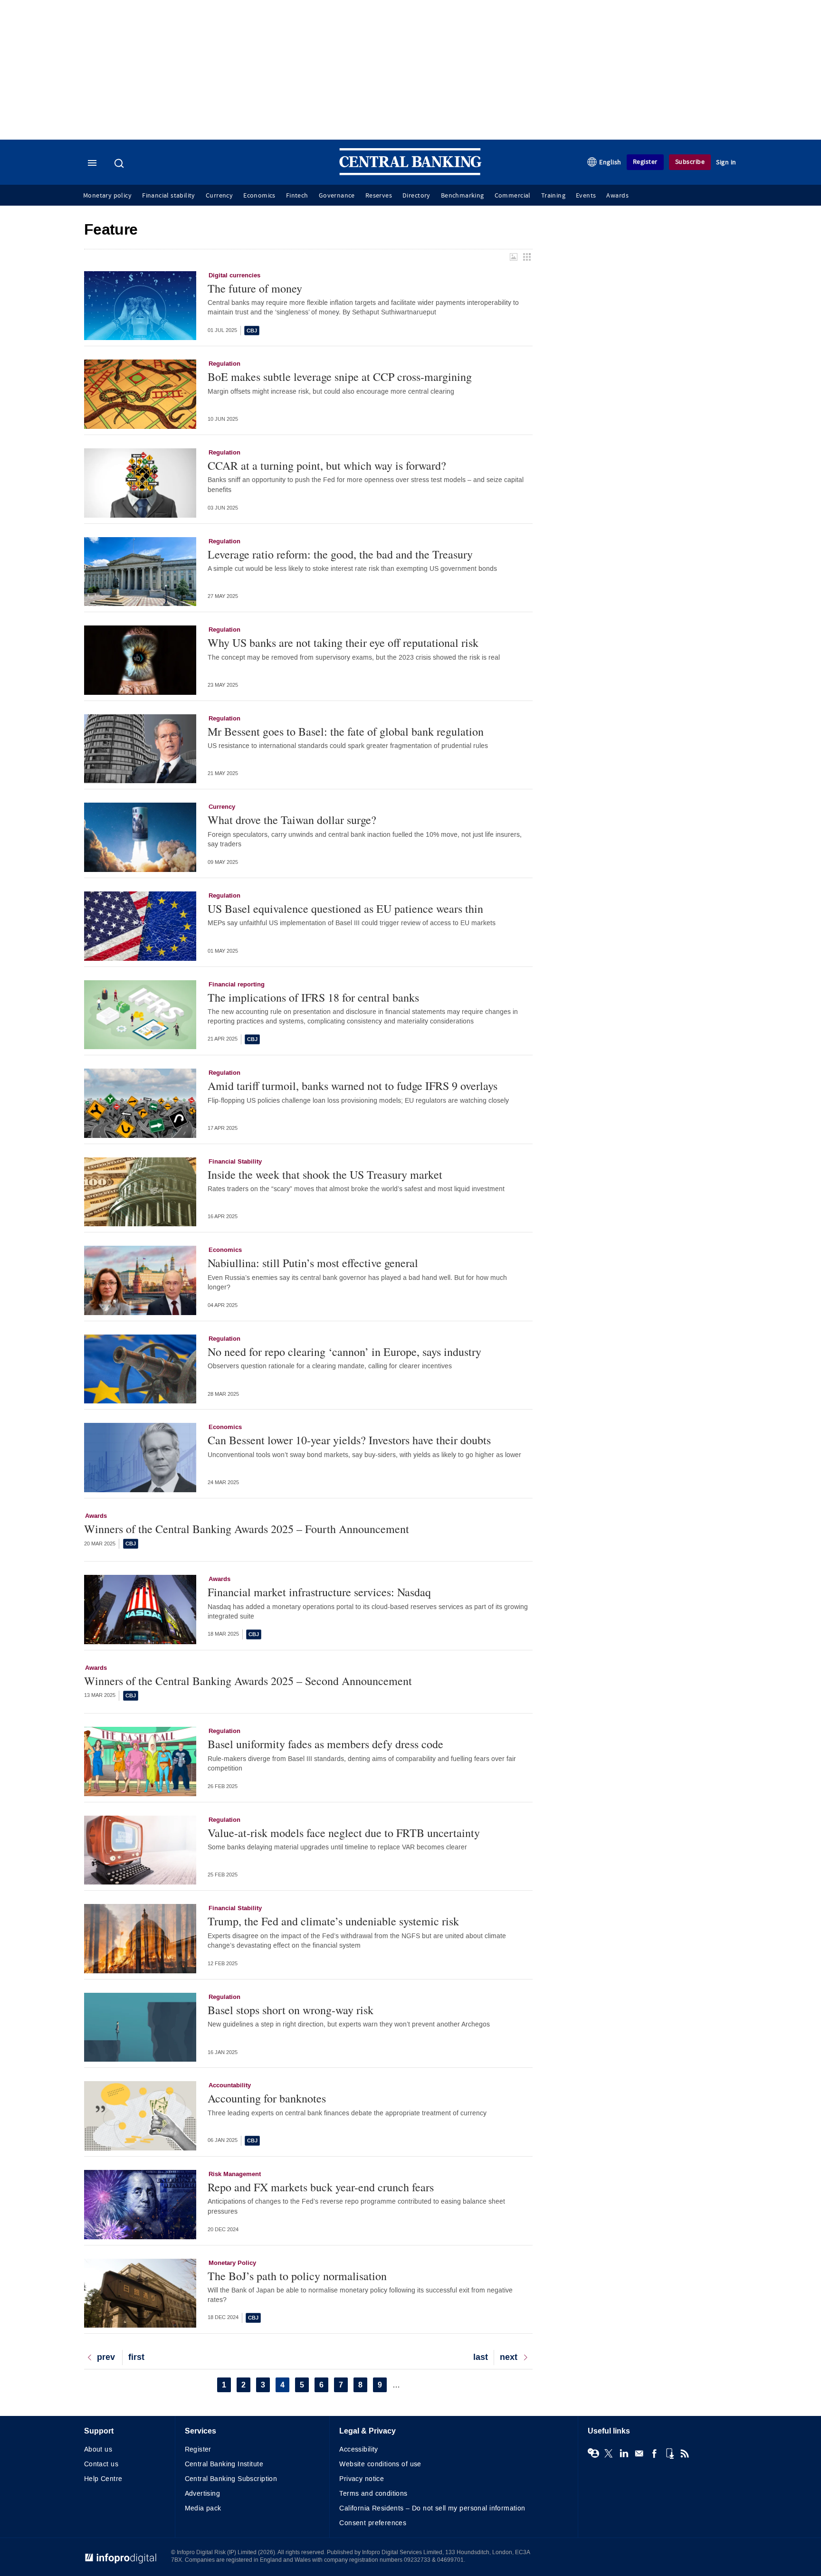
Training (553, 196)
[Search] (120, 163)
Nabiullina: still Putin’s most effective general (313, 1263)
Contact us (101, 2464)
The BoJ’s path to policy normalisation (297, 2276)
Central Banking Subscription (231, 2479)
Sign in (726, 162)
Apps (669, 2453)
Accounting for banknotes (267, 2098)
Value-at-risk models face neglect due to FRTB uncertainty (344, 1833)
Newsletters (639, 2453)
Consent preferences (373, 2523)
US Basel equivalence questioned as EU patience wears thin (345, 909)
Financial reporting (237, 985)
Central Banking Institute (224, 2464)
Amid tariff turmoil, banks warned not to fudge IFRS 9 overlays (353, 1086)
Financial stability (169, 196)
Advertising (203, 2494)
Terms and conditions (373, 2494)
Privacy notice (362, 2479)
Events (586, 196)
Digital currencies (234, 275)
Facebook (654, 2453)
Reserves (379, 196)
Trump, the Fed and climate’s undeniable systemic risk (333, 1921)
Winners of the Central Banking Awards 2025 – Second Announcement (248, 1681)
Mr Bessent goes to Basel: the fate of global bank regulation (346, 731)
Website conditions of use (380, 2464)
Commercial (513, 196)
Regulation (224, 364)
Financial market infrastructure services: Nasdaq (319, 1592)
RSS (685, 2453)
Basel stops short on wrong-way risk (291, 2010)
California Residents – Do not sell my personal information (432, 2508)
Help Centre (103, 2479)
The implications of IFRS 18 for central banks (313, 997)
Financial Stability (235, 1162)
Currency (219, 196)
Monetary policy (107, 196)
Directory (416, 196)
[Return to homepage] (410, 173)
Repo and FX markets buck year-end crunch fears (321, 2187)
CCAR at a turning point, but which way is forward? (327, 465)
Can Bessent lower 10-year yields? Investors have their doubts (349, 1440)
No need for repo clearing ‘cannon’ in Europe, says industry (344, 1352)
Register (645, 162)
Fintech (297, 196)
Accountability (230, 2085)
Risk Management (235, 2174)
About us (98, 2449)
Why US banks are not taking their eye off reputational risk (343, 643)
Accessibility (358, 2449)
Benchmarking (463, 196)
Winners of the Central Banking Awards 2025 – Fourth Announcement (247, 1529)
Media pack (203, 2508)
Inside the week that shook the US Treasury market (325, 1174)
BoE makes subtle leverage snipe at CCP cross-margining (340, 377)
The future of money (255, 288)
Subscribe (690, 162)
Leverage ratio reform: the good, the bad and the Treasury (340, 554)
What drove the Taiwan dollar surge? (292, 820)
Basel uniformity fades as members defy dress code (325, 1744)
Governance (337, 196)
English (610, 162)
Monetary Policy (232, 2263)
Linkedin (624, 2453)
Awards (617, 196)
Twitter (609, 2453)
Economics (259, 196)
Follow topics (593, 2453)
